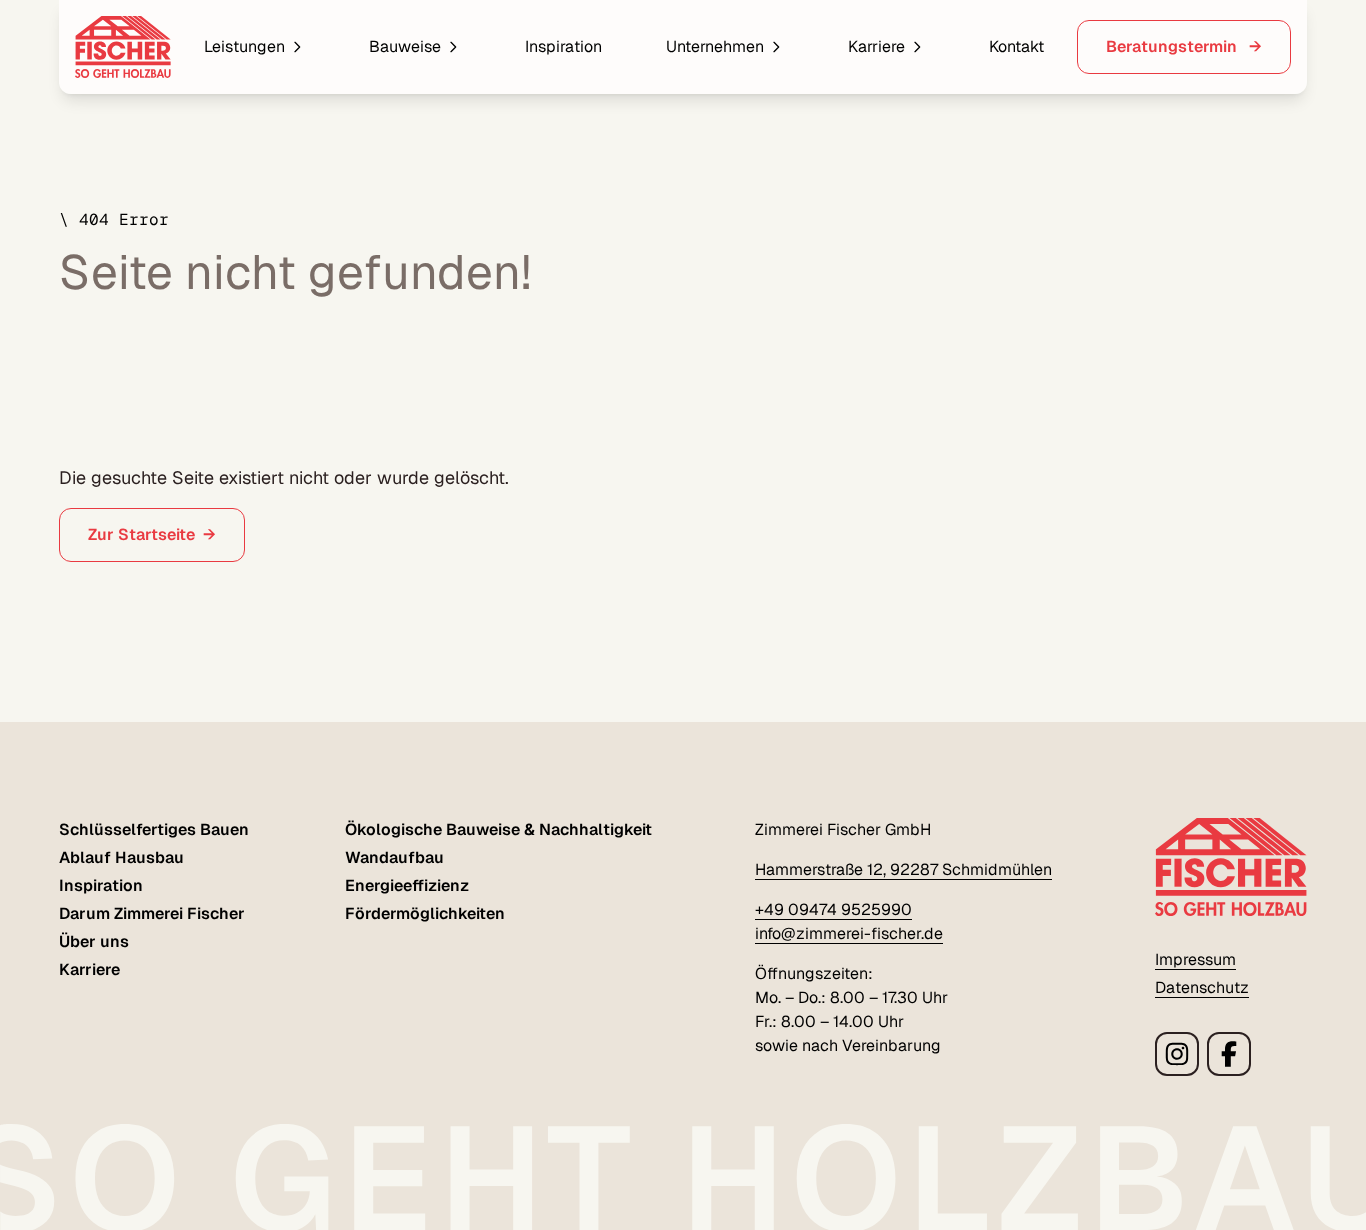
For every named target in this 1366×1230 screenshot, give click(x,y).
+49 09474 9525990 (833, 909)
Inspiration (563, 46)
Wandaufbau (394, 857)
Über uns (94, 941)
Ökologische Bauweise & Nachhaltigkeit (498, 829)
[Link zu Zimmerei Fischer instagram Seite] (1177, 1054)
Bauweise (405, 46)
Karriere (876, 46)
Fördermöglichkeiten (425, 913)
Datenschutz (1202, 987)
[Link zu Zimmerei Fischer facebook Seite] (1229, 1054)
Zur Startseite (141, 534)
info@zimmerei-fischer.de (849, 933)
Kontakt (1016, 46)
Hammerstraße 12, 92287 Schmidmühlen (903, 869)
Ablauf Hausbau (121, 857)
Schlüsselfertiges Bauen (154, 829)
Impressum (1195, 959)
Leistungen (244, 46)
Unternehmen (715, 46)
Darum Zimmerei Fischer (152, 913)
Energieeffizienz (407, 885)
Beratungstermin (1173, 46)
